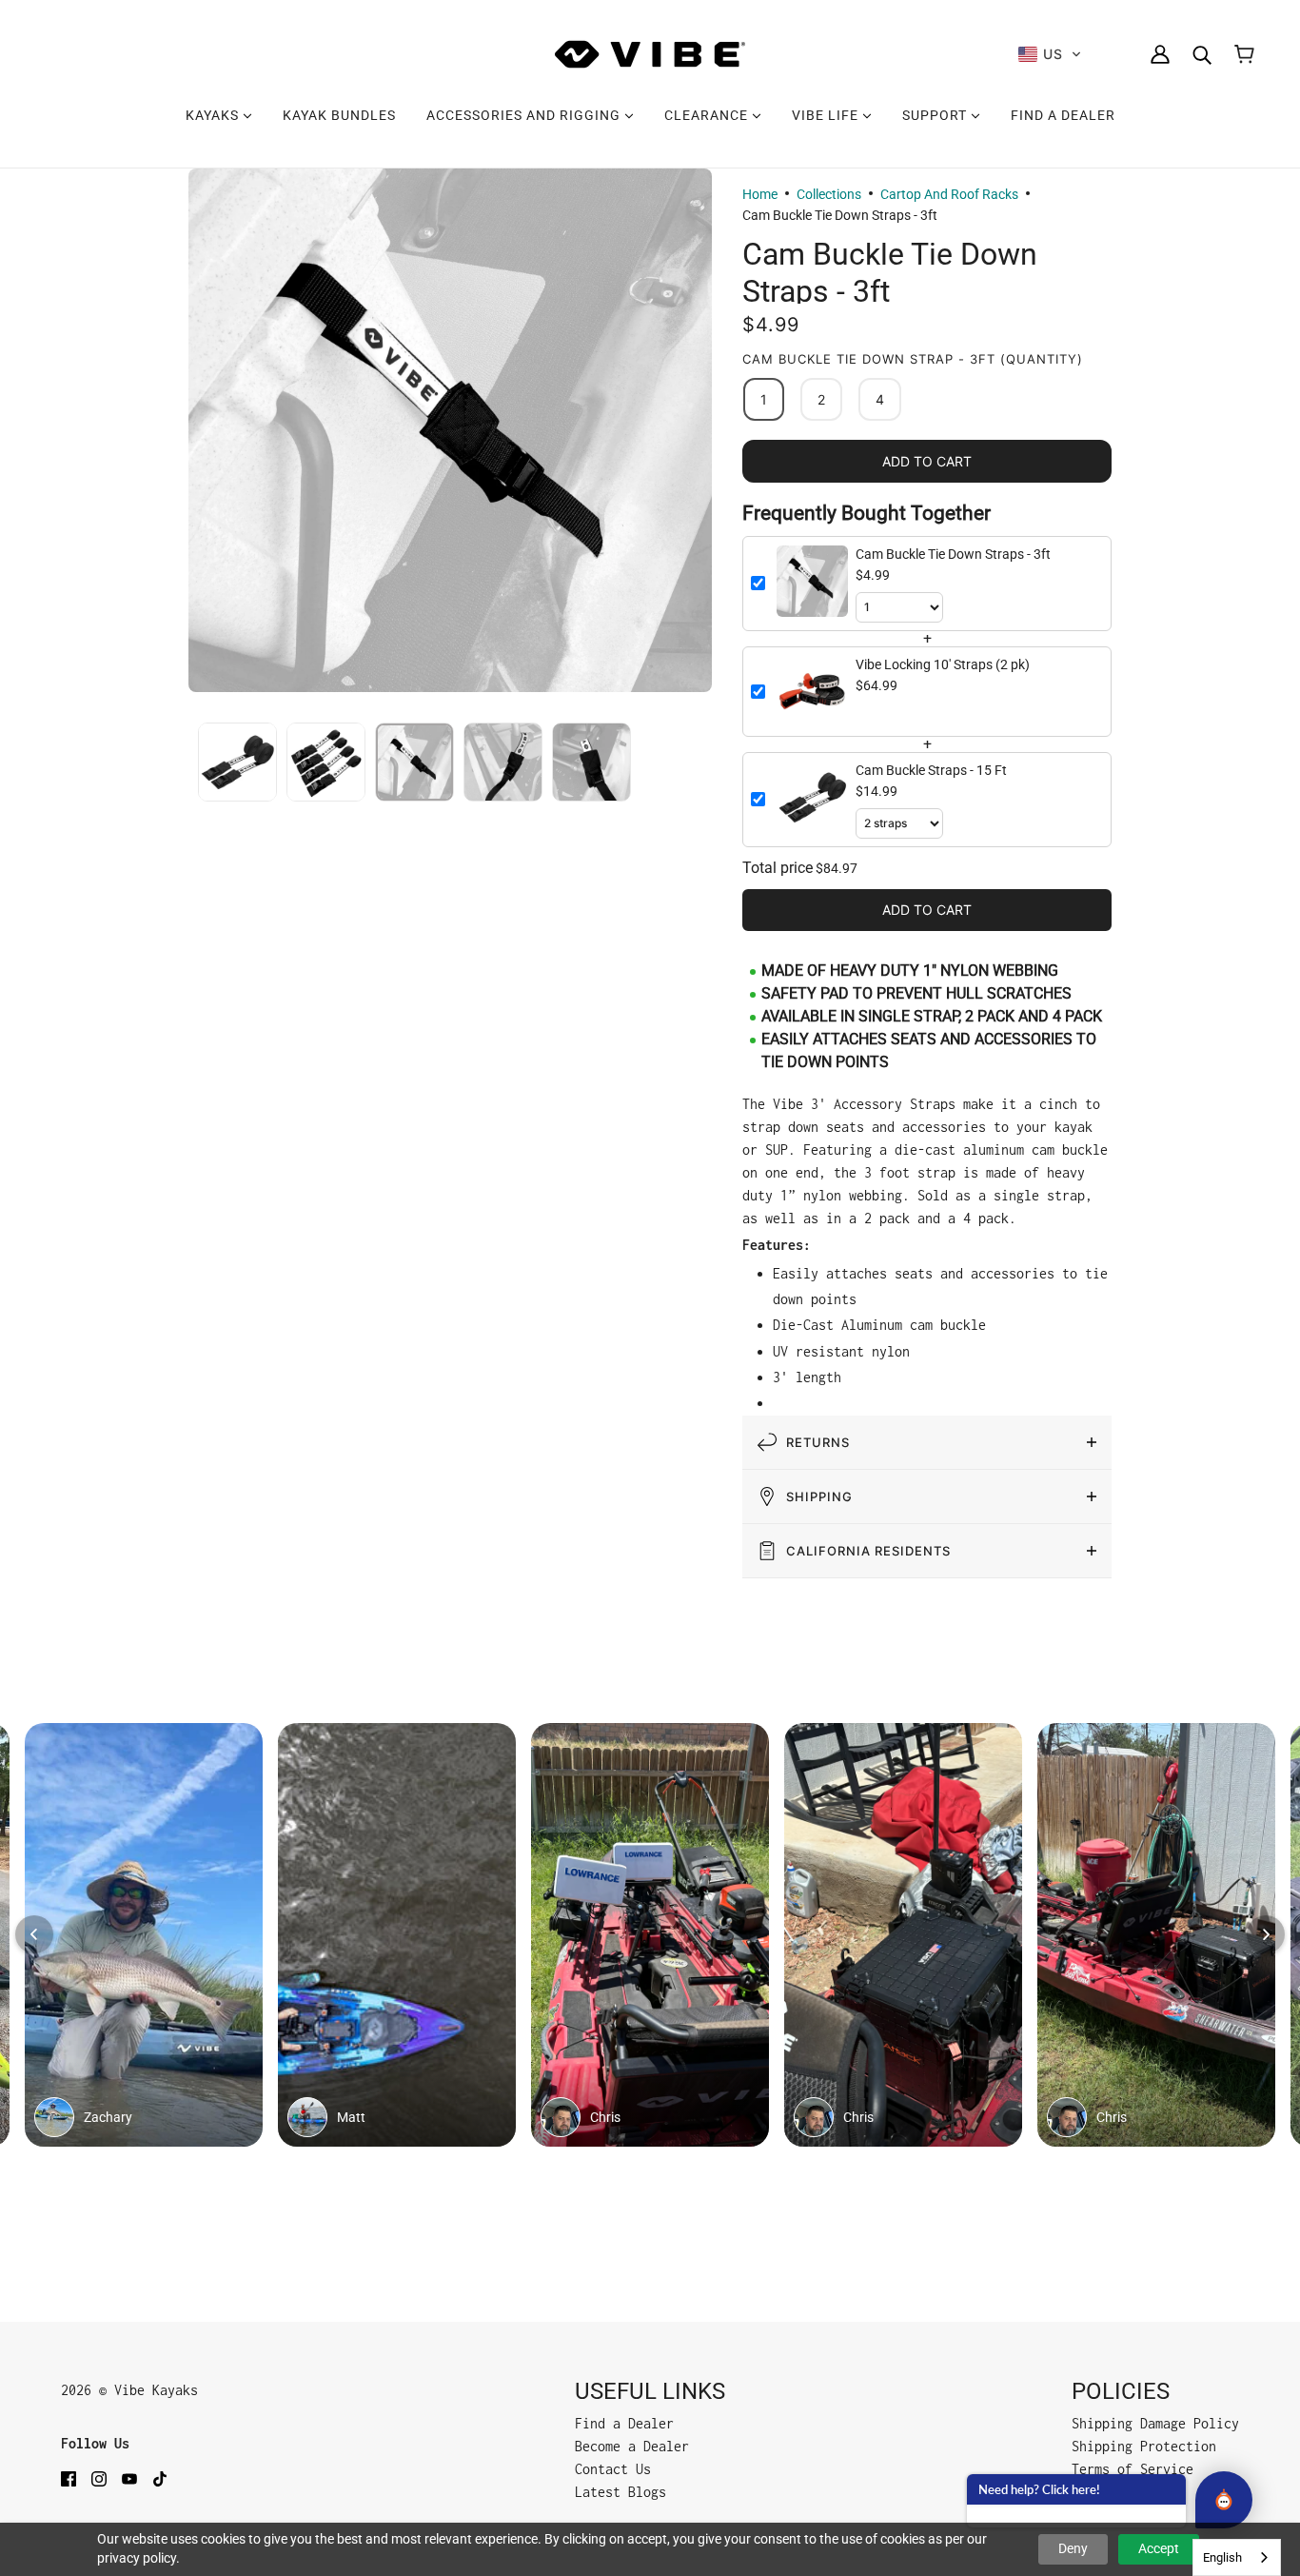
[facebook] (69, 2478)
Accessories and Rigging (525, 115)
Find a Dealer (1063, 115)
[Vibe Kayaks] (650, 54)
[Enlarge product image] (450, 430)
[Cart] (1244, 54)
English (1222, 2557)
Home (760, 194)
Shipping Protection (1144, 2446)
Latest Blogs (620, 2492)
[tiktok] (160, 2478)
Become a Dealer (632, 2446)
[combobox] (1237, 2557)
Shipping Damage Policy (1155, 2423)
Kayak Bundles (339, 115)
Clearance (708, 115)
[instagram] (99, 2478)
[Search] (1202, 54)
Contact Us (613, 2469)
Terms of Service (1133, 2469)
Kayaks (214, 115)
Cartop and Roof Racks (949, 194)
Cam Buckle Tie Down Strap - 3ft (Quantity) (913, 359)
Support (936, 115)
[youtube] (129, 2478)
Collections (829, 194)
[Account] (1160, 54)
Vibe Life (827, 115)
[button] (1050, 54)
